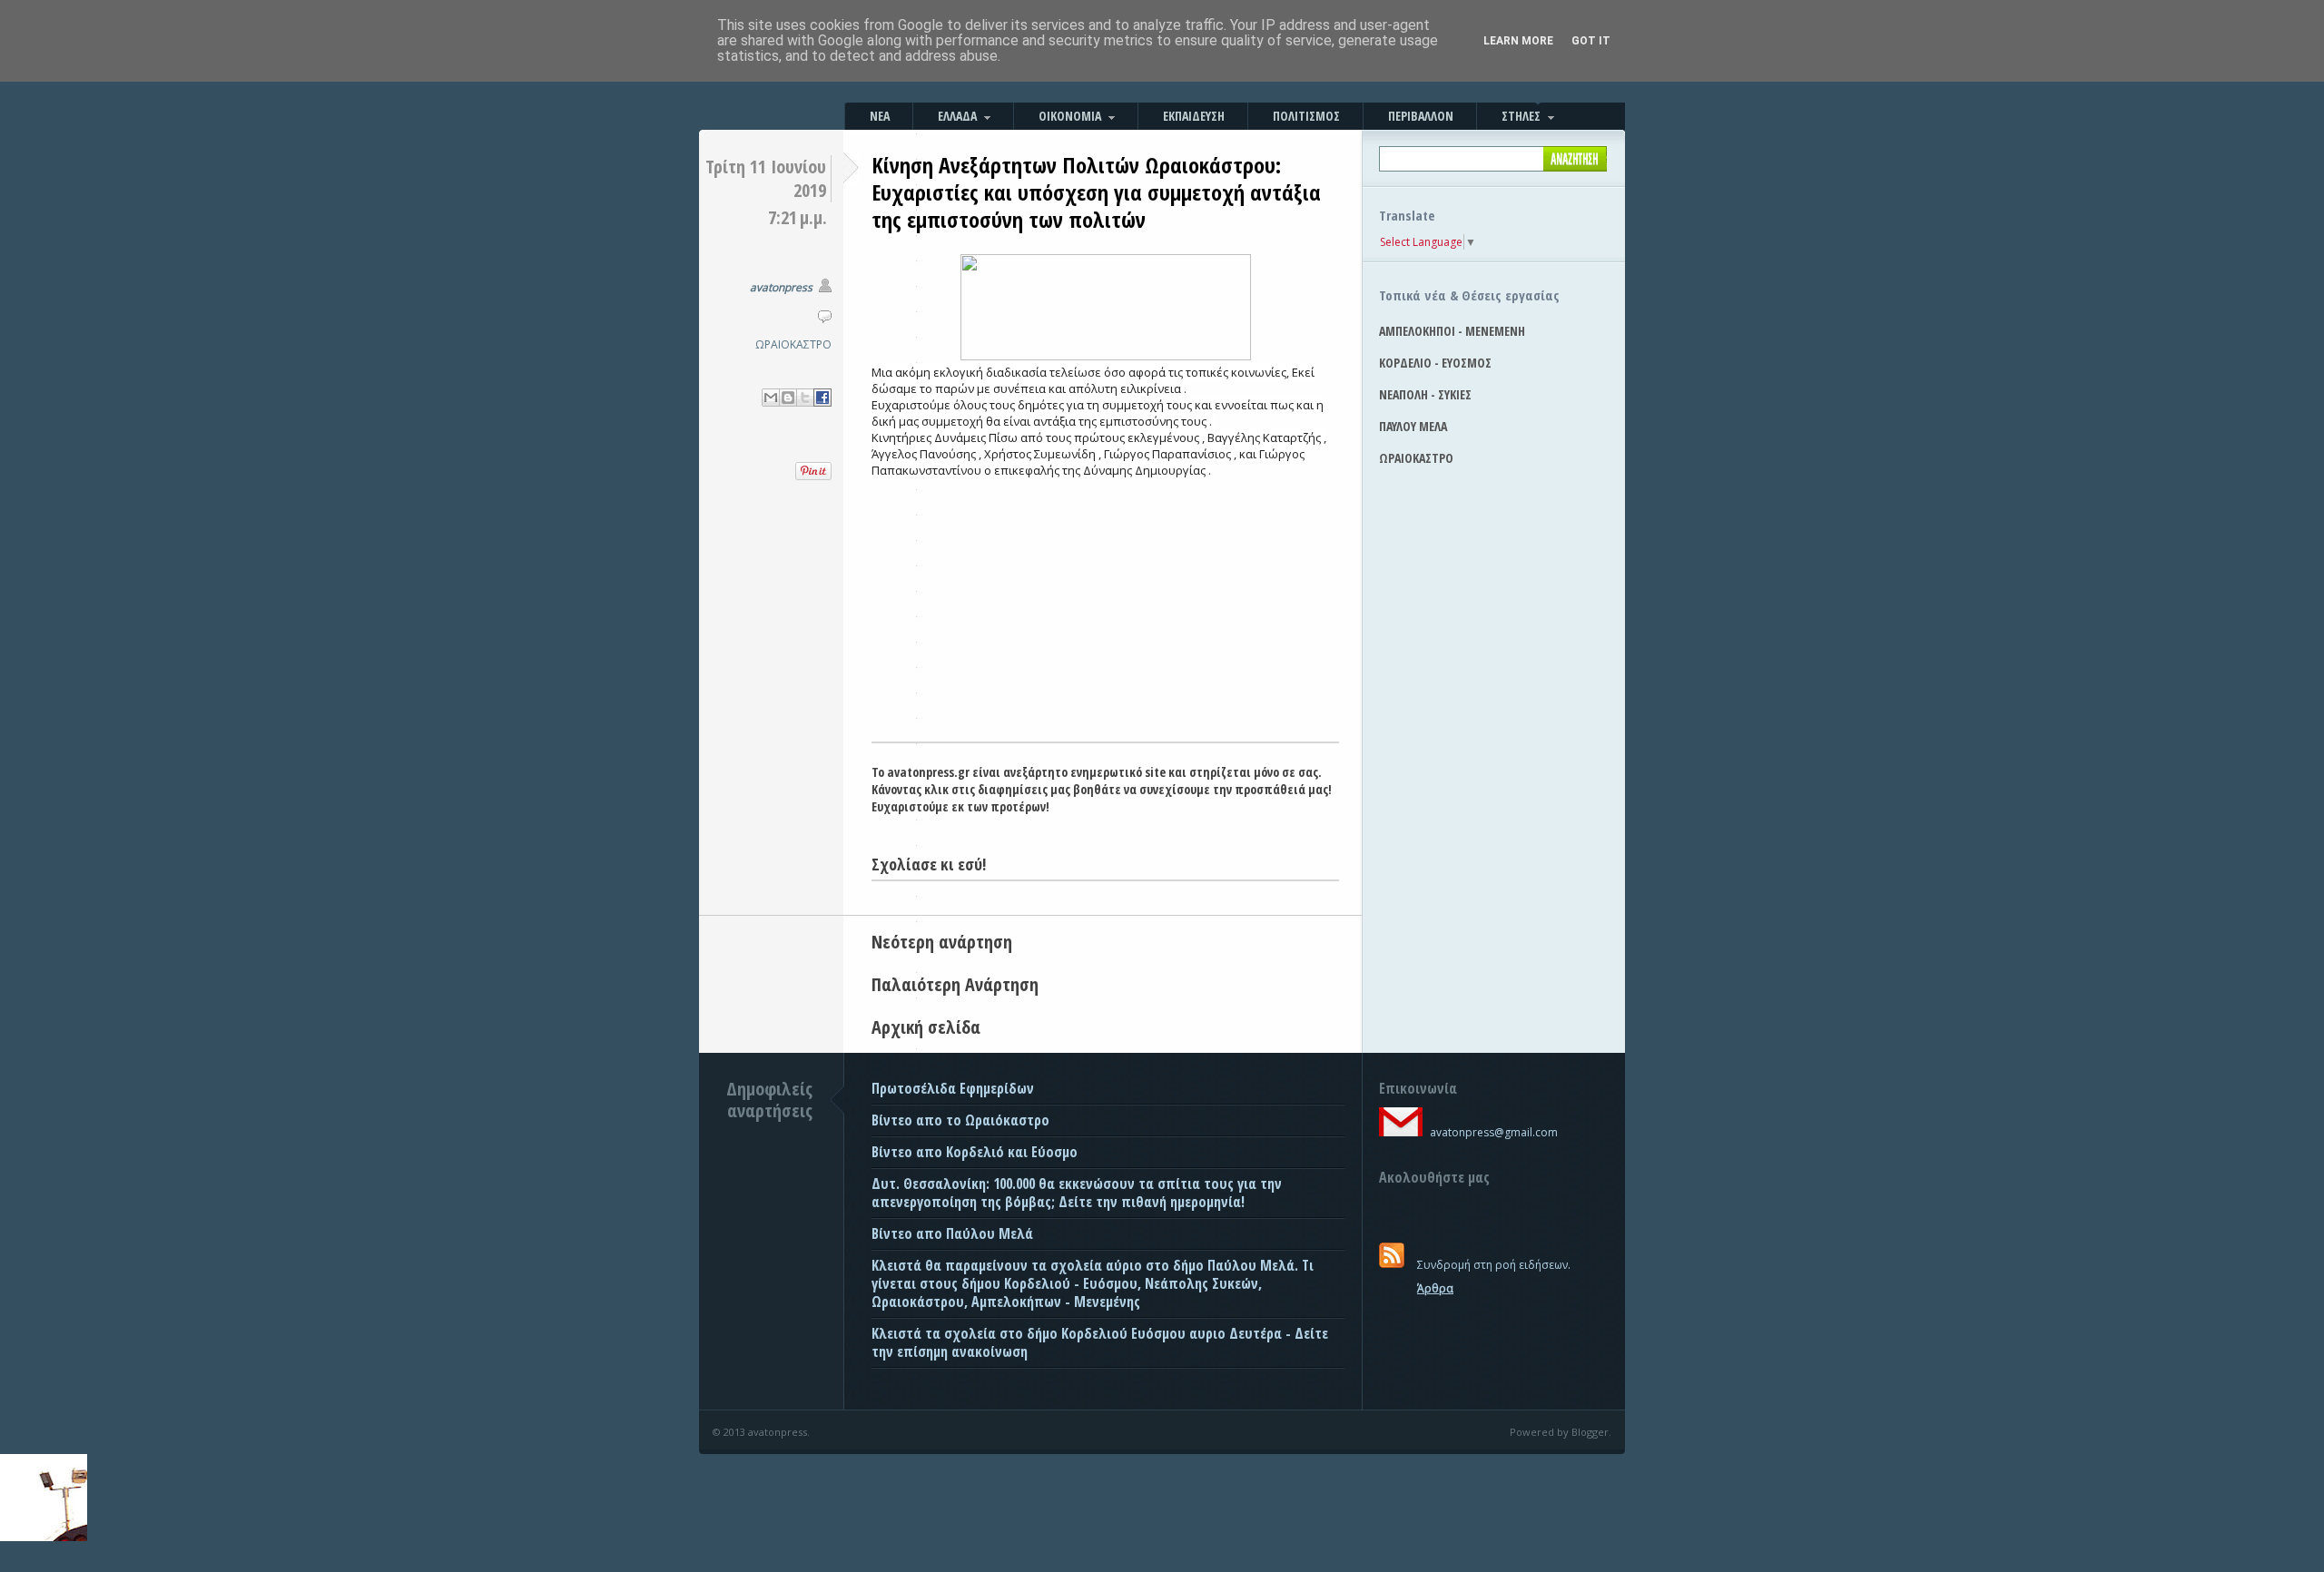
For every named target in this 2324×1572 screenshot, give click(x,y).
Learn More (1518, 41)
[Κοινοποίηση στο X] (805, 398)
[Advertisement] (1105, 605)
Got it (1591, 41)
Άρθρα (1435, 1288)
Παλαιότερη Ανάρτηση (955, 984)
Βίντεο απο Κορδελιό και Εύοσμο (975, 1152)
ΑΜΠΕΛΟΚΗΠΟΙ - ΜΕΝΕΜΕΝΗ (1452, 331)
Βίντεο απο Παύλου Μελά (952, 1233)
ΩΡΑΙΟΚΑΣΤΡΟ (793, 344)
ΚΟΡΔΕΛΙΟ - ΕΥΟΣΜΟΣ (1435, 363)
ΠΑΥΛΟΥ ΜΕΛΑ (1413, 426)
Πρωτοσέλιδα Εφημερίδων (953, 1088)
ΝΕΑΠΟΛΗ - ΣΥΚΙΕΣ (1425, 394)
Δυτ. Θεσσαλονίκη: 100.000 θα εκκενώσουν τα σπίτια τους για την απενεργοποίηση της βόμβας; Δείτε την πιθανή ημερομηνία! (1077, 1193)
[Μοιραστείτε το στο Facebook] (822, 398)
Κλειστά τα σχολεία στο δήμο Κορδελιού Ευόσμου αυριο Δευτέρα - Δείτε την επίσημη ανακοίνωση (1100, 1342)
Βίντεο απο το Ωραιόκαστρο (960, 1120)
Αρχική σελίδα (926, 1027)
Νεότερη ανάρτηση (942, 942)
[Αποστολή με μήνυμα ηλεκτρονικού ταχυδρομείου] (771, 398)
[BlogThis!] (788, 398)
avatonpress (781, 287)
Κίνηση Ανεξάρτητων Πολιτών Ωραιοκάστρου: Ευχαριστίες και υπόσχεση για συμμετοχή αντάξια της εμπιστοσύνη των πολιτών (1096, 192)
